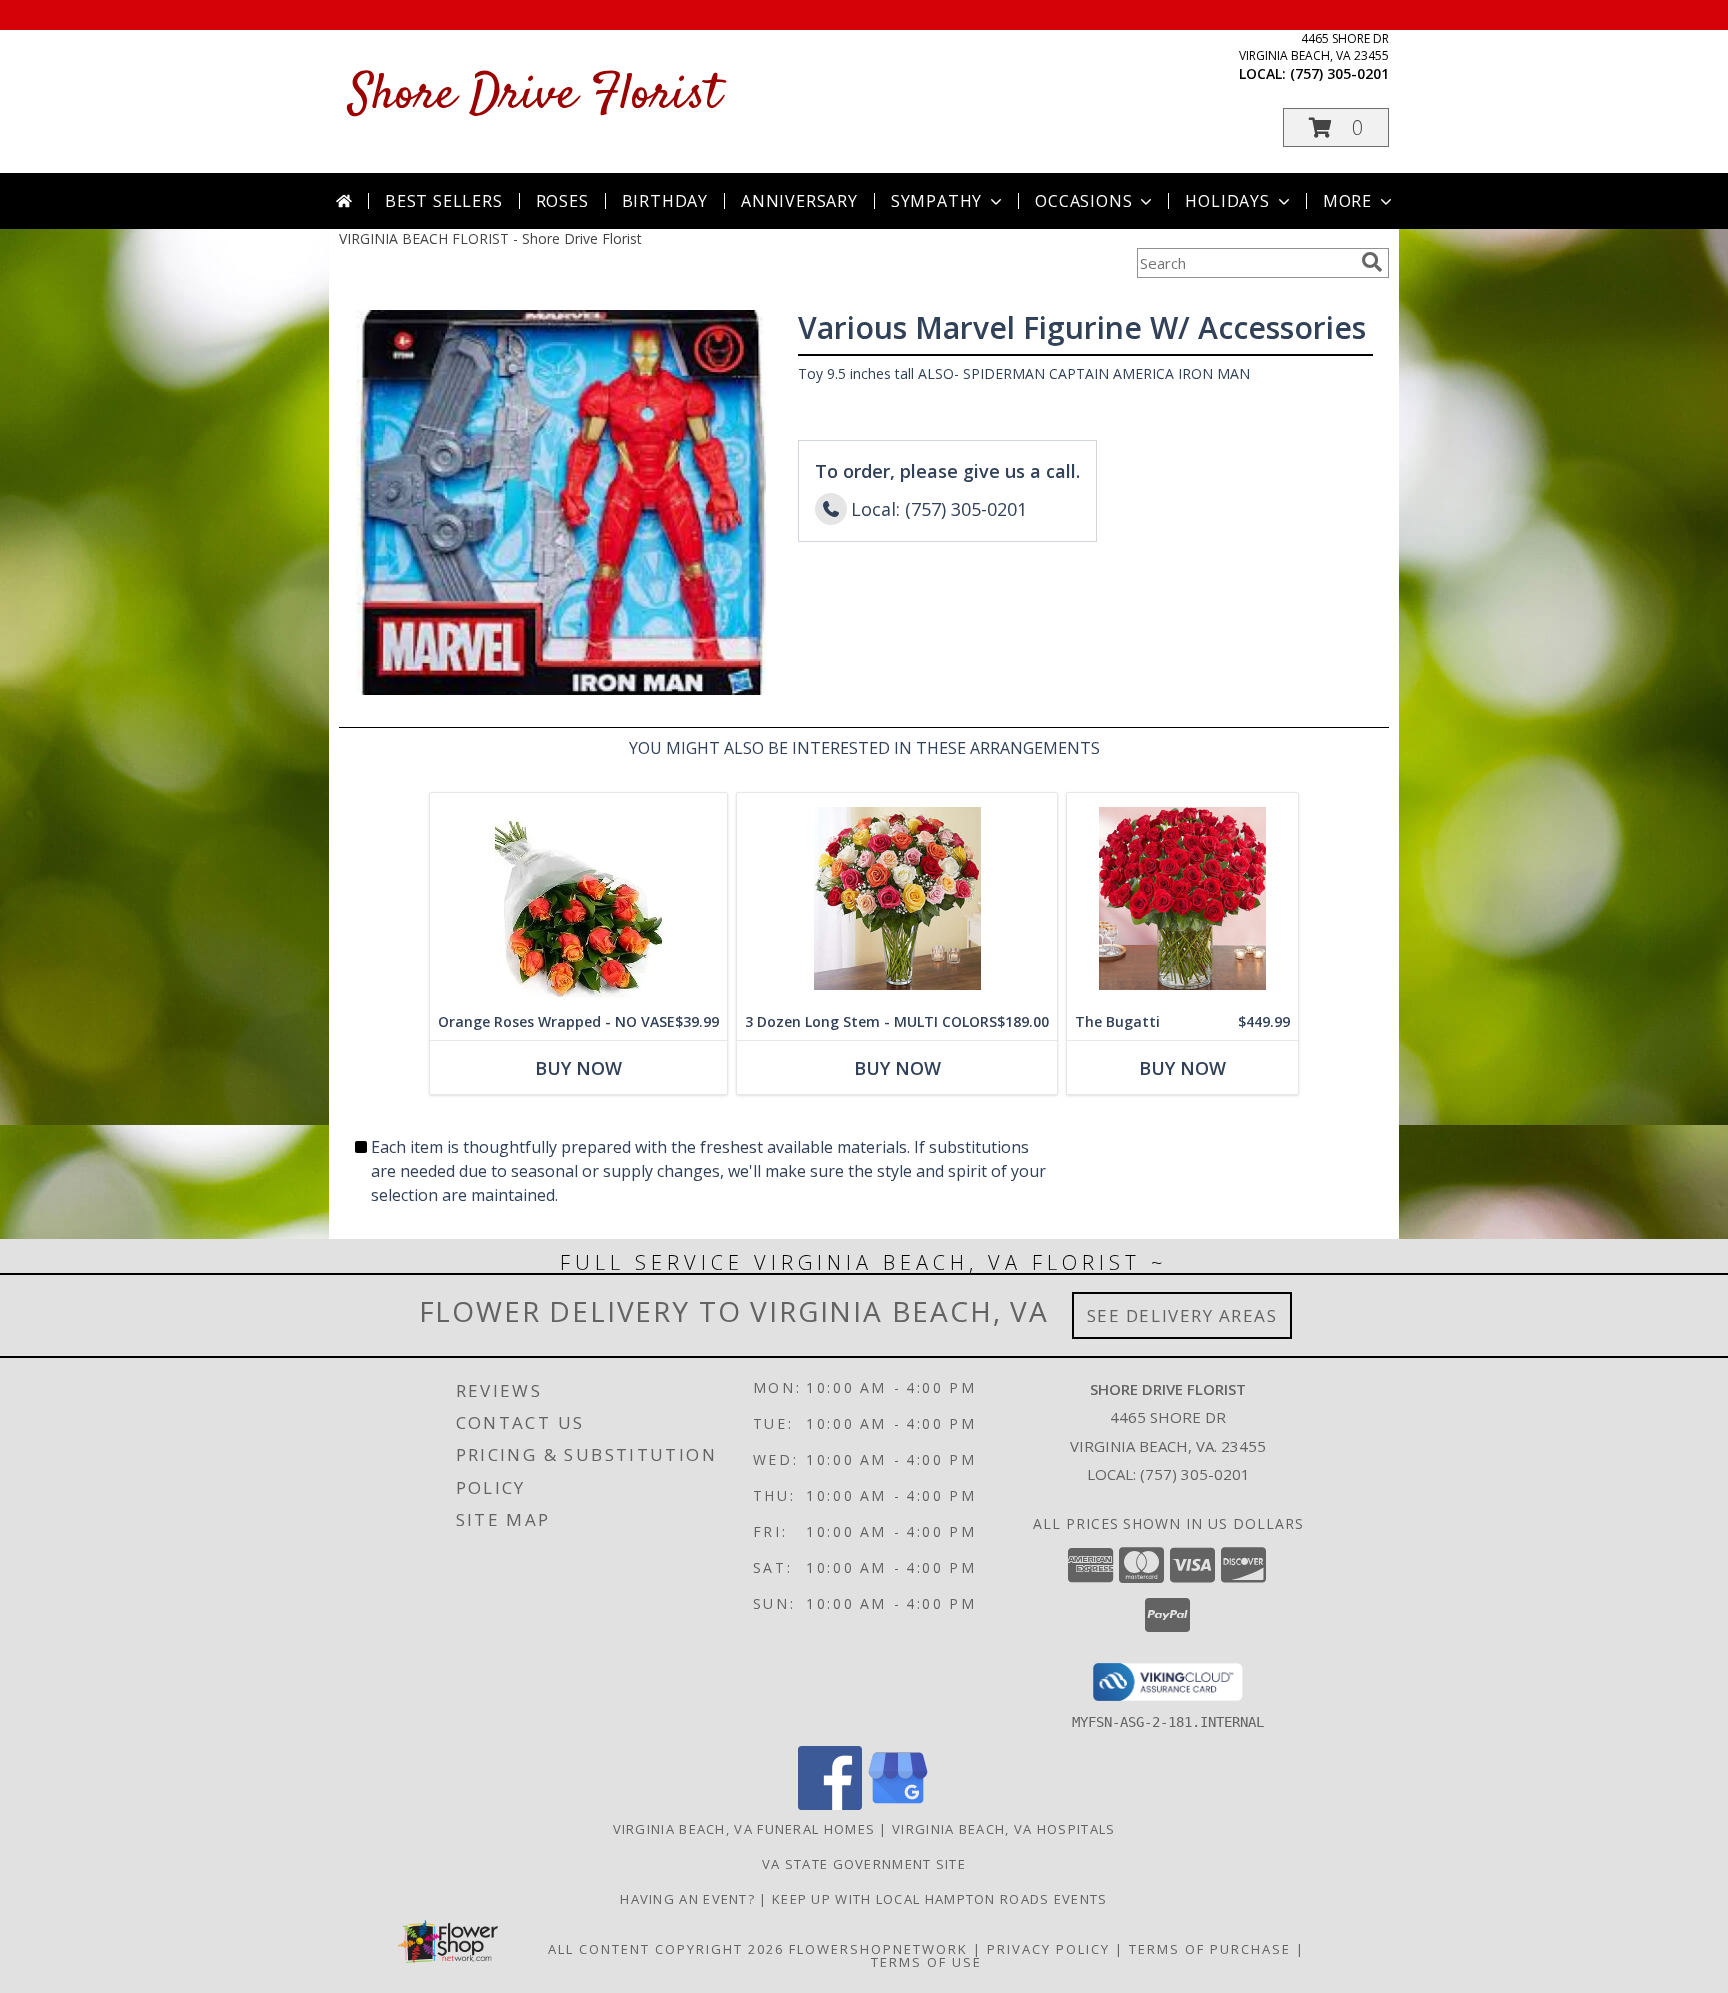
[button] (1336, 127)
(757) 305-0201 (1339, 73)
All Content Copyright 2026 (666, 1949)
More (1347, 201)
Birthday (665, 201)
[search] (1372, 262)
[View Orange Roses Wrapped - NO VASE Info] (578, 898)
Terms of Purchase (1210, 1949)
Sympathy (936, 201)
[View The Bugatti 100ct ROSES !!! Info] (1182, 898)
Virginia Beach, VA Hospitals (1003, 1829)
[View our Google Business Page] (898, 1804)
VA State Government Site (864, 1864)
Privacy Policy (1048, 1949)
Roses (562, 201)
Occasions (1083, 201)
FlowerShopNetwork (878, 1949)
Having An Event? (689, 1899)
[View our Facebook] (830, 1804)
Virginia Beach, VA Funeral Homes (744, 1829)
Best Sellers (444, 201)
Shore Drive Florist (535, 95)
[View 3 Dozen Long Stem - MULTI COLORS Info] (897, 898)
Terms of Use (926, 1962)
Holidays (1227, 201)
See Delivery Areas (1182, 1315)
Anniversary (799, 201)
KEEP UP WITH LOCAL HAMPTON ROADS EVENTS (940, 1899)
